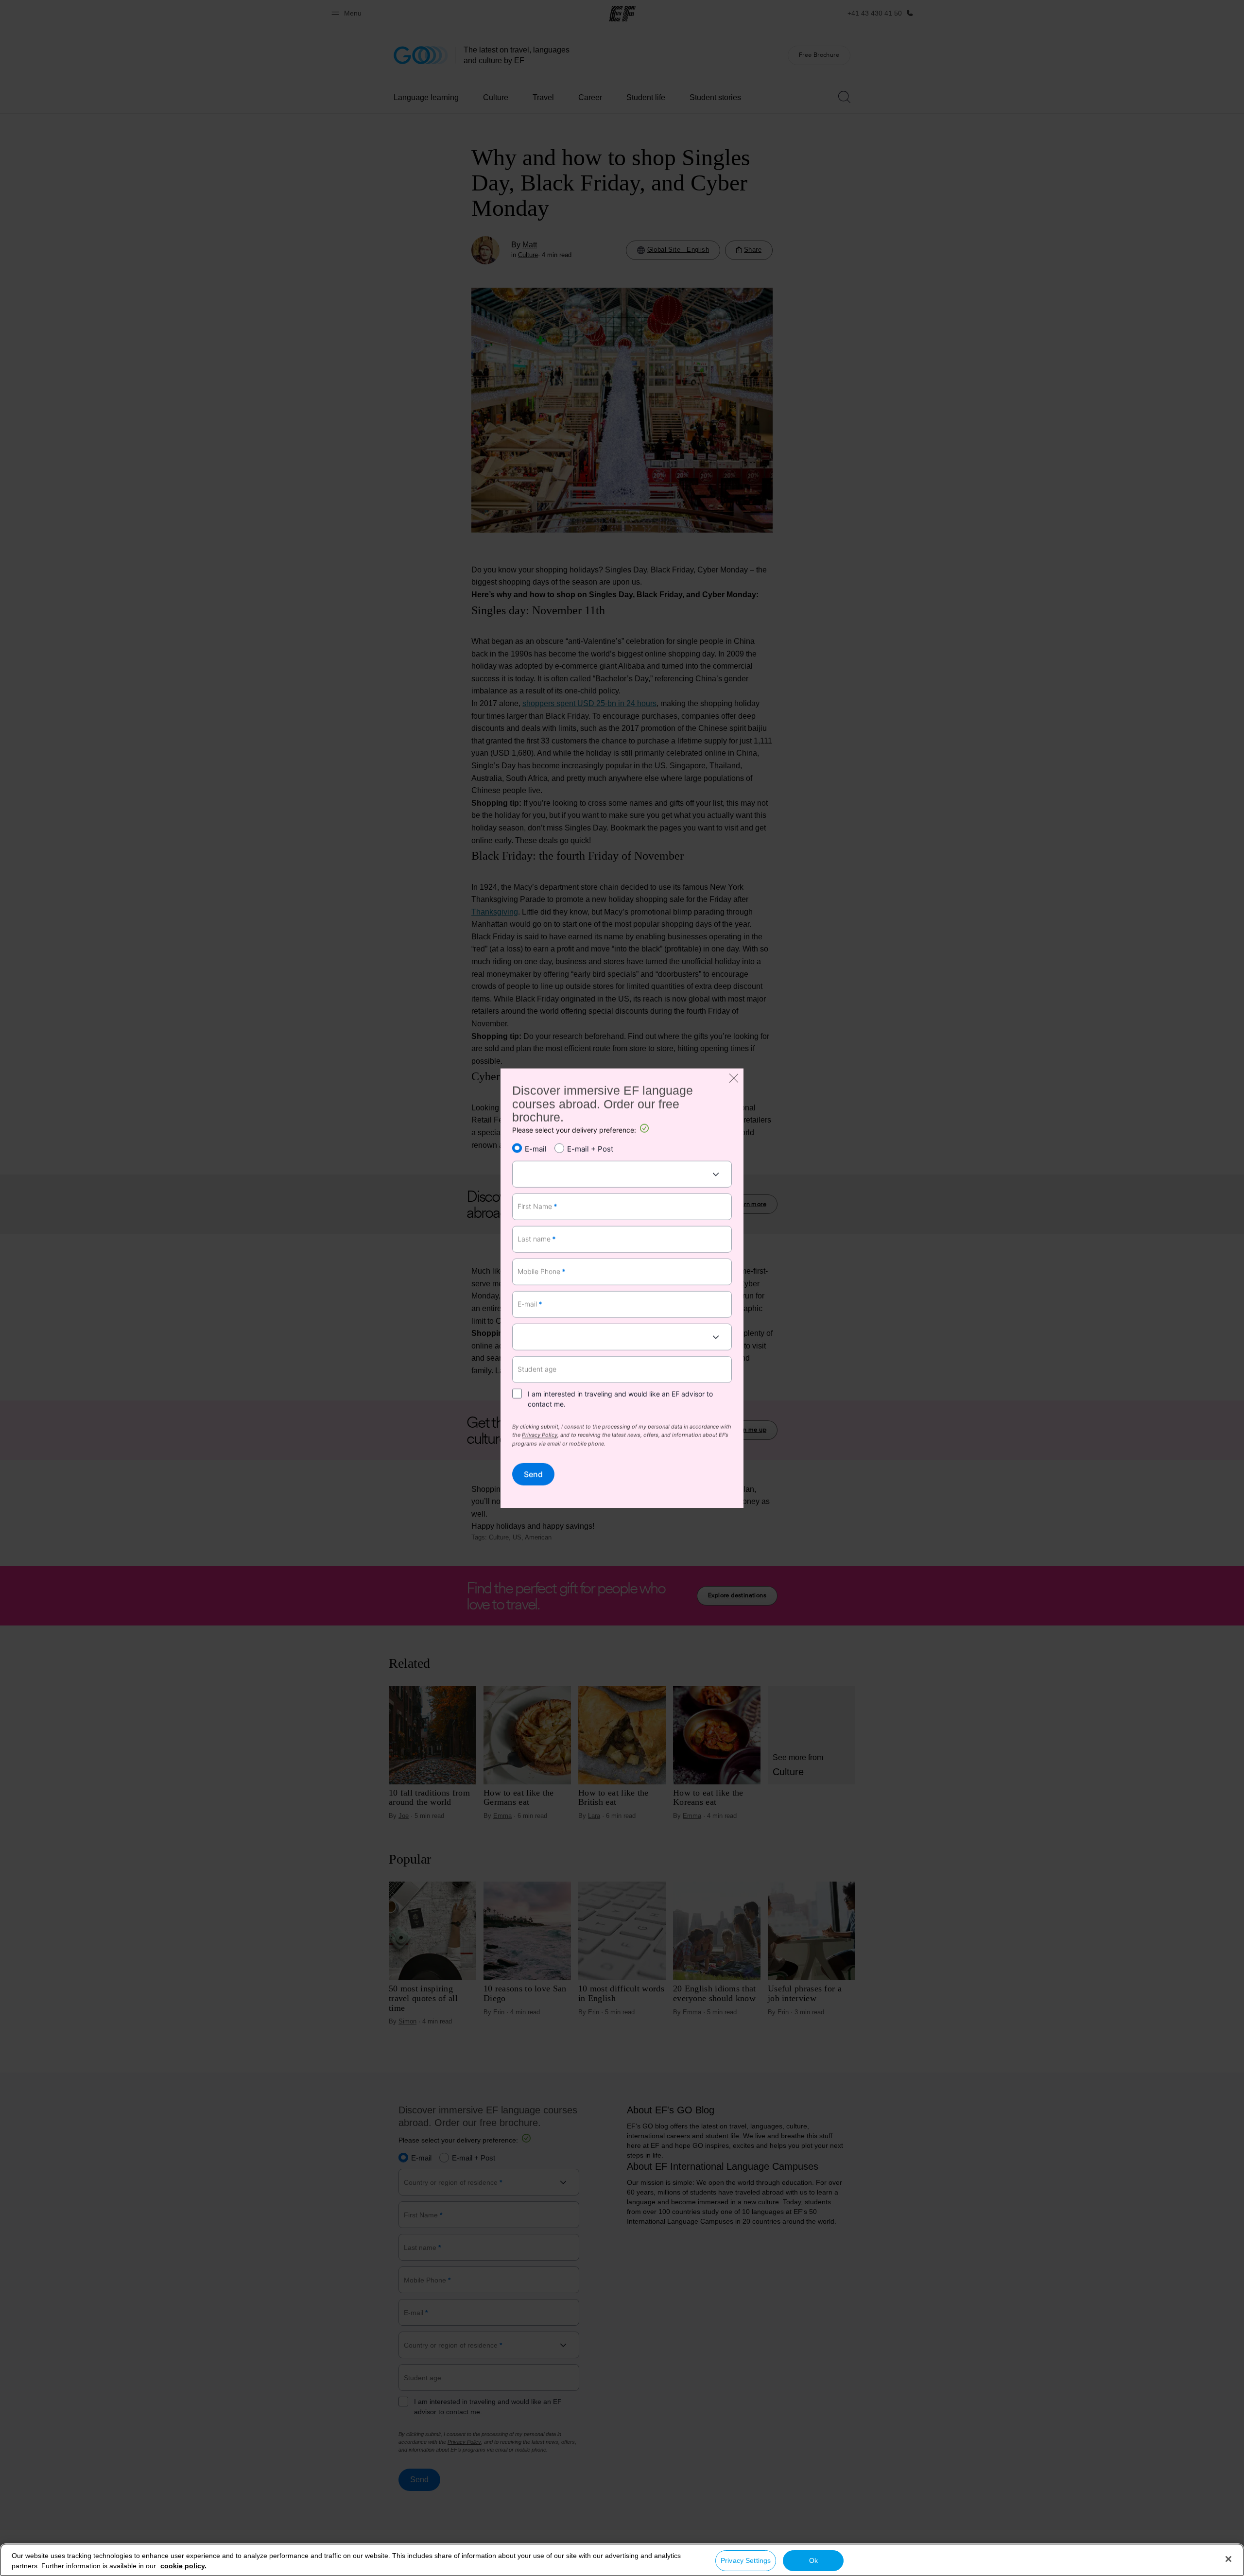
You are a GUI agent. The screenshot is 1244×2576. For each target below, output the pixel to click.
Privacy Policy (540, 1436)
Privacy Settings (746, 2560)
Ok (813, 2560)
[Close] (1228, 2559)
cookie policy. (183, 2566)
